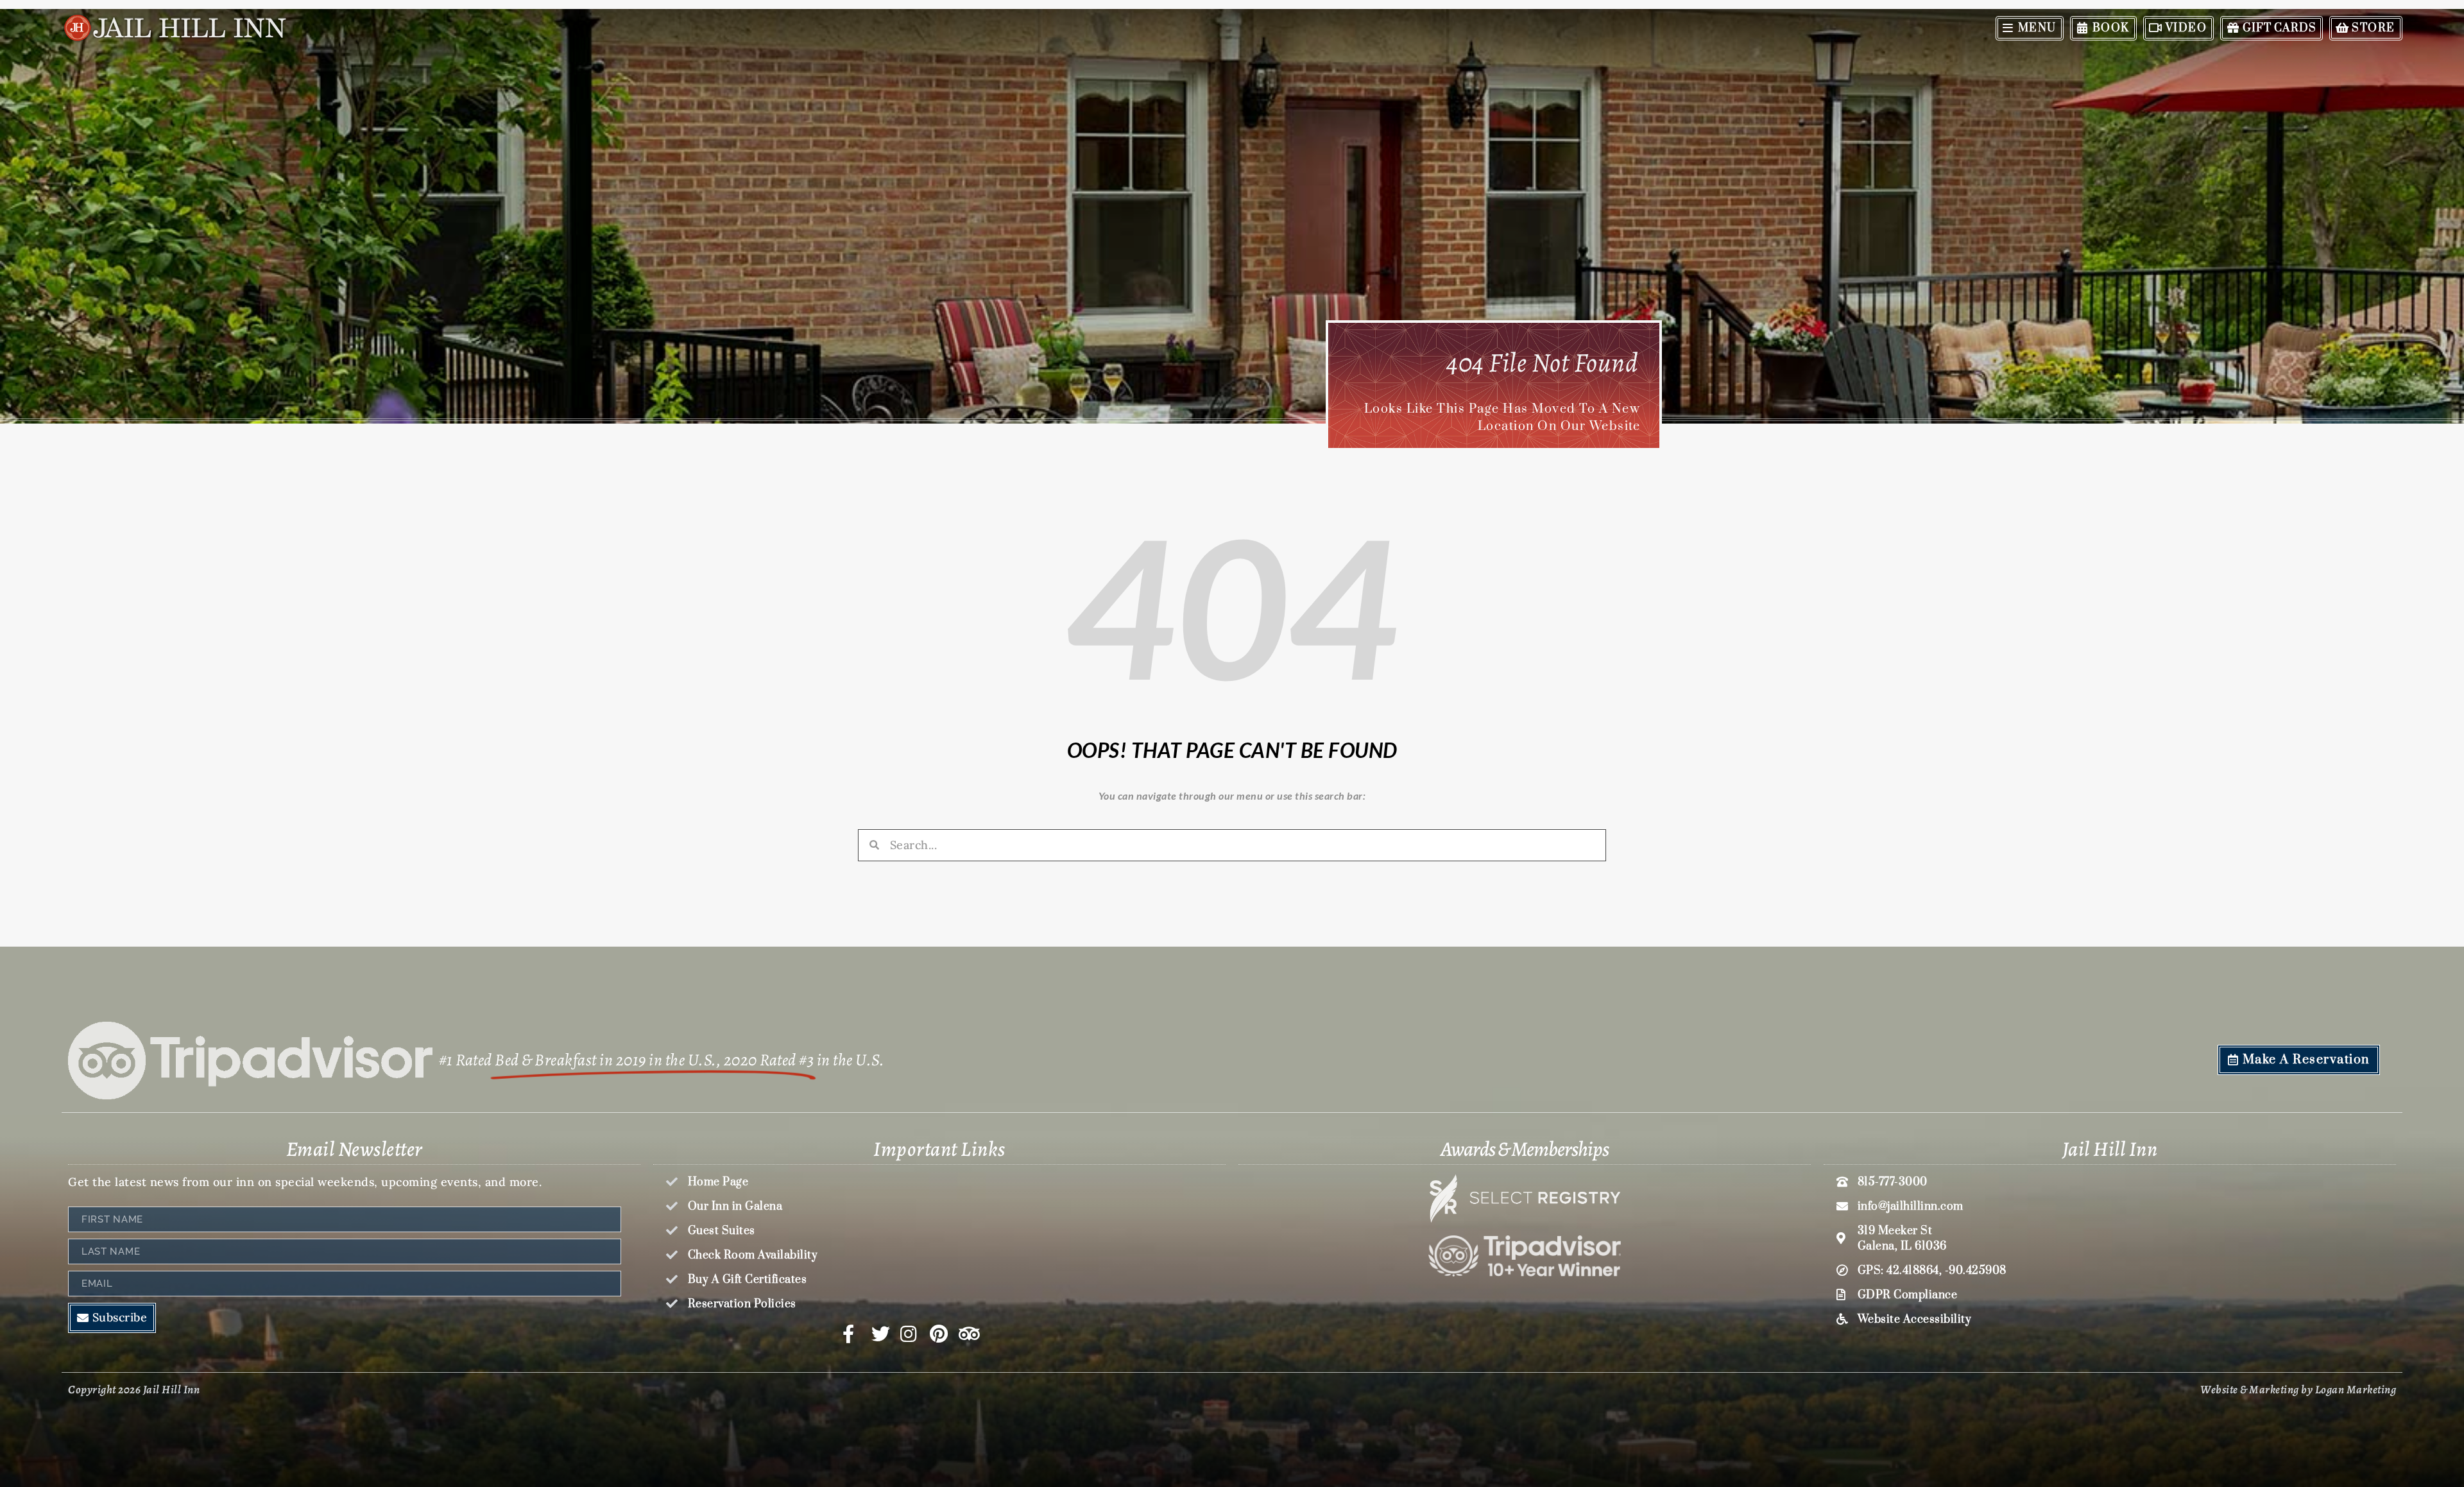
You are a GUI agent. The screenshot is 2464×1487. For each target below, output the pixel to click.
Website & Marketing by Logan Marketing (2298, 1389)
